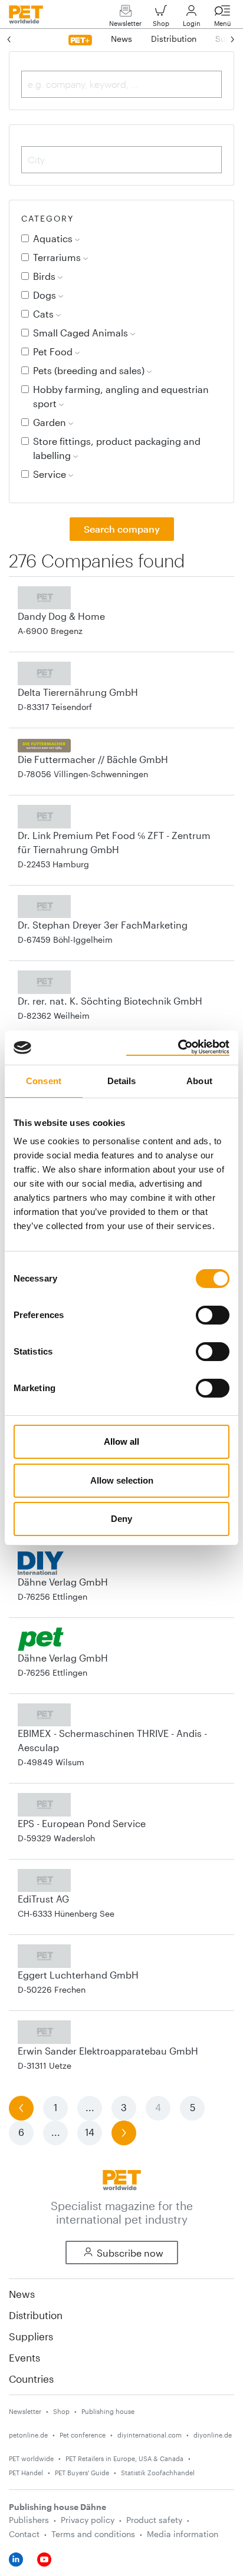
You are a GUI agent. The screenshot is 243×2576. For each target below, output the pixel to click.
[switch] (213, 1315)
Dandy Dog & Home (61, 616)
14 (90, 2132)
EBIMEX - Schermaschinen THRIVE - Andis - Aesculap (112, 1740)
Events (24, 2357)
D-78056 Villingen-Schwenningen (83, 774)
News (22, 2294)
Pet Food (54, 351)
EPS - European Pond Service (82, 1823)
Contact (24, 2534)
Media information (183, 2534)
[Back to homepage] (122, 2179)
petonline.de (28, 2435)
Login (192, 23)
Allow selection (122, 1480)
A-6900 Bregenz (50, 631)
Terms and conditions (93, 2534)
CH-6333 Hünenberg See (66, 1913)
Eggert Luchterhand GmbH (78, 1975)
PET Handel (26, 2473)
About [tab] (199, 1081)
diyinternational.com (150, 2435)
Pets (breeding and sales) (90, 370)
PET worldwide (31, 2458)
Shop (161, 23)
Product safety (154, 2520)
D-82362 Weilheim (54, 1015)
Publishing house (108, 2411)
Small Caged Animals (82, 333)
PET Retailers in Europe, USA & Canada (124, 2458)
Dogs (46, 295)
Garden (51, 422)
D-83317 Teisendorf (55, 707)
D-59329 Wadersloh (56, 1838)
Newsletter (125, 23)
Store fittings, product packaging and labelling (117, 448)
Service (51, 474)
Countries (31, 2379)
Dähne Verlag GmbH (63, 1582)
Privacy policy (88, 2520)
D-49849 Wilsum (51, 1762)
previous (21, 2107)
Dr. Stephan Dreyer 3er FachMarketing (103, 925)
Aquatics (54, 238)
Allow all (121, 1441)
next (124, 2132)
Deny (121, 1519)
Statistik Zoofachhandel (158, 2473)
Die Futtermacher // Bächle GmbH (93, 759)
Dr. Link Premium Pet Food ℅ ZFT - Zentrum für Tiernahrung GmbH (114, 842)
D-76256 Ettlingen (52, 1596)
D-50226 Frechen (52, 1989)
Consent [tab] (44, 1081)
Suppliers (31, 2336)
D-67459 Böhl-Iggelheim (65, 939)
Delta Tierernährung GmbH (78, 692)
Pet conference (83, 2435)
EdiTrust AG (43, 1899)
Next (221, 39)
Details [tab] (122, 1081)
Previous (21, 39)
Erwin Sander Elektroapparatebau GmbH (108, 2051)
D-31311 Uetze (45, 2065)
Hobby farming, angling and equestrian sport (121, 396)
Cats (45, 314)
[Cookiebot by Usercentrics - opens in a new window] (178, 1048)
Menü (223, 23)
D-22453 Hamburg (53, 864)
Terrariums (58, 257)
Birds (45, 276)
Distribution (36, 2315)
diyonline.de (213, 2435)
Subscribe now (130, 2253)
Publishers (29, 2520)
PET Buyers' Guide (82, 2473)
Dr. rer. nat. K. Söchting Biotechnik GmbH (110, 1001)
